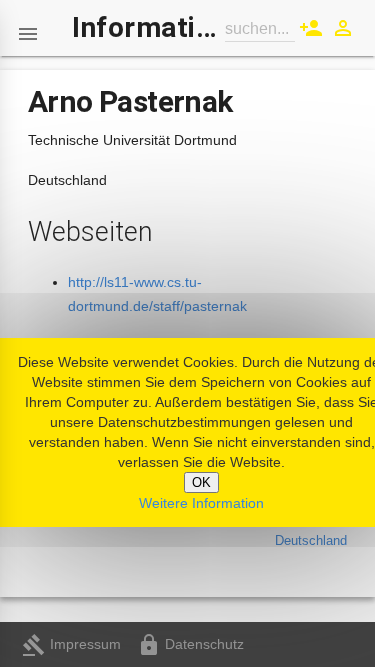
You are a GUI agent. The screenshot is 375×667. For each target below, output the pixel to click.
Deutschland (311, 540)
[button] (28, 28)
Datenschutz (190, 644)
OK (201, 482)
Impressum (71, 644)
